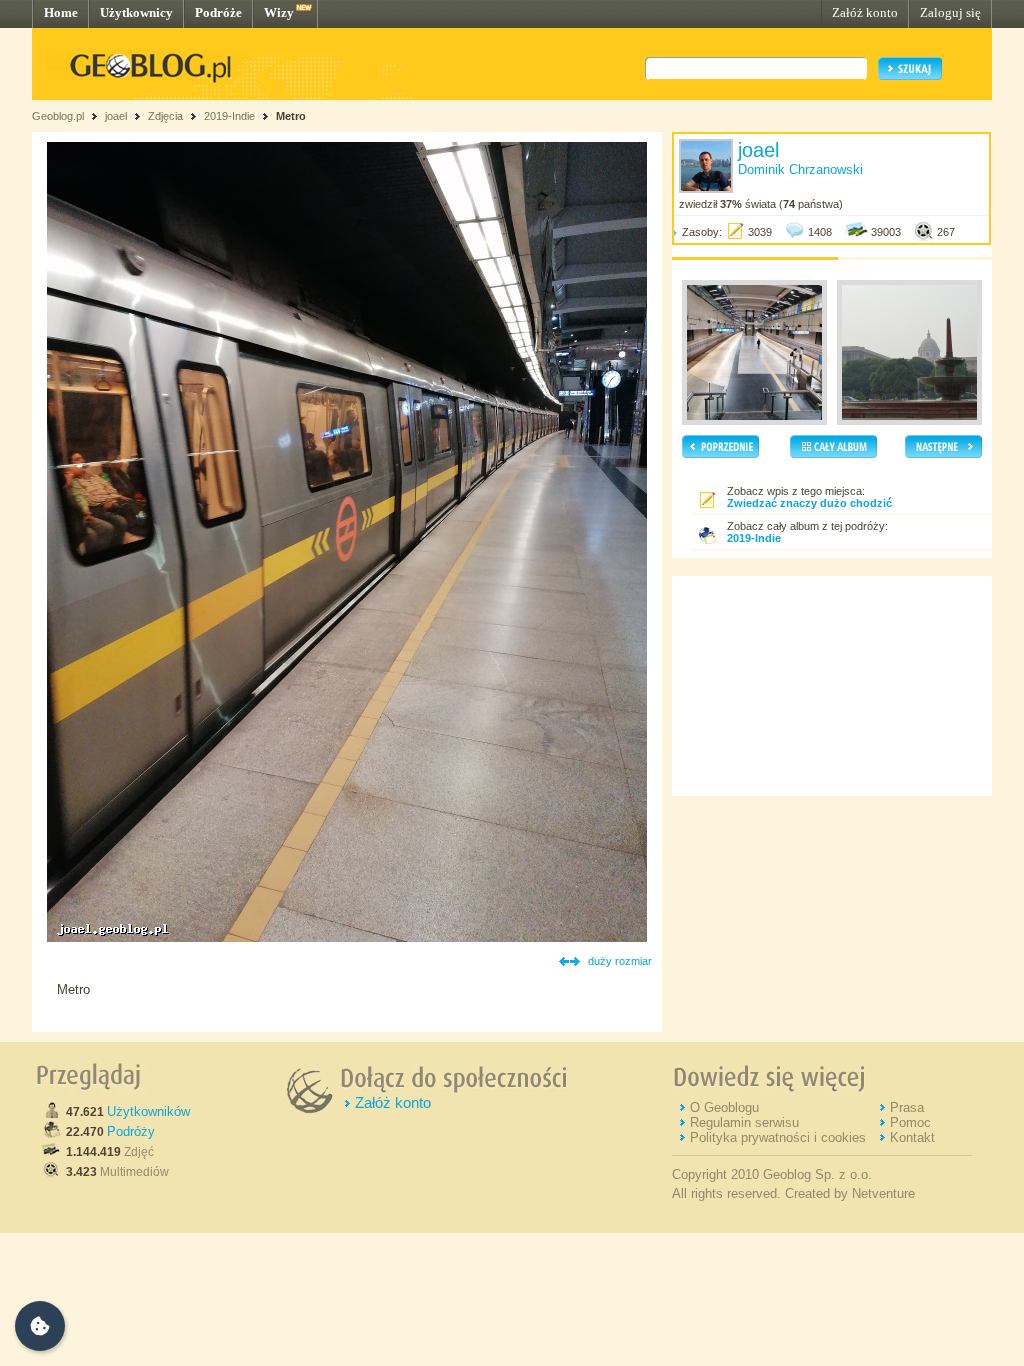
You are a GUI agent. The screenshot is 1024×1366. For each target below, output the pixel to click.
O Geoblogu (724, 1107)
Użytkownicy (136, 12)
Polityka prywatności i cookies (778, 1137)
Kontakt (912, 1137)
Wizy (279, 12)
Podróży (131, 1131)
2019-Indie (229, 116)
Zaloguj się (950, 12)
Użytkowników (148, 1111)
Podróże (218, 12)
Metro (291, 116)
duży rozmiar (620, 961)
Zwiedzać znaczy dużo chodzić (809, 503)
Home (61, 12)
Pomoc (910, 1122)
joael (116, 116)
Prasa (907, 1107)
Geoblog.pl (58, 116)
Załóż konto (865, 12)
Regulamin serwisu (744, 1122)
